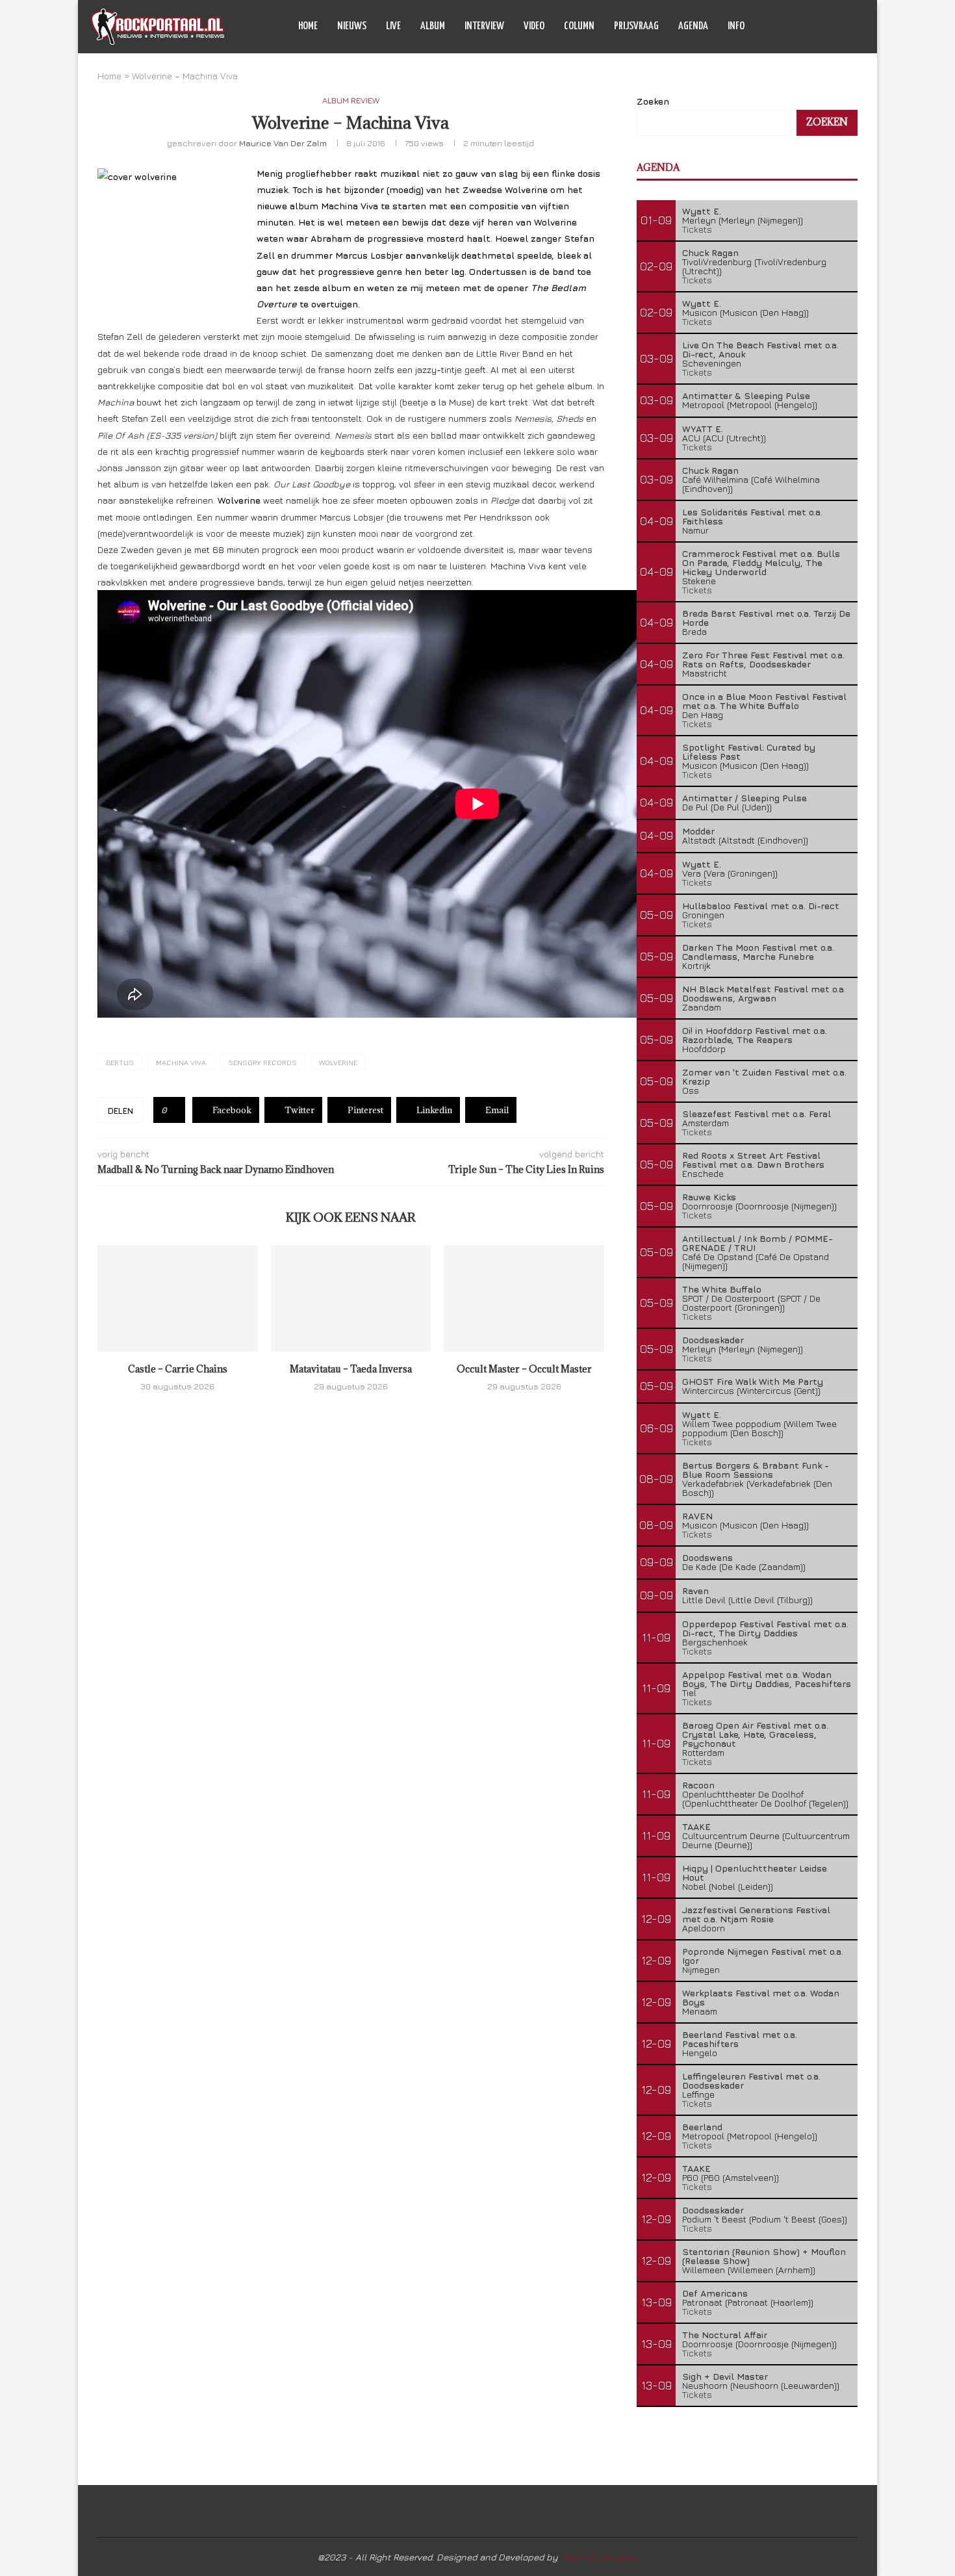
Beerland (702, 2127)
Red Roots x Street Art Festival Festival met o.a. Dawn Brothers (753, 1160)
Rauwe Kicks (709, 1197)
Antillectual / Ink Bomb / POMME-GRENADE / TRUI (758, 1243)
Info (736, 26)
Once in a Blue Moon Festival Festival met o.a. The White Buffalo (764, 701)
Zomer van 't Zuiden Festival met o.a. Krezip (764, 1076)
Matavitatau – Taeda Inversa (351, 1369)
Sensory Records (262, 1062)
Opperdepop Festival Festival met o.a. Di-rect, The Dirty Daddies (765, 1628)
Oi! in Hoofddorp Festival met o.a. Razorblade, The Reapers (755, 1035)
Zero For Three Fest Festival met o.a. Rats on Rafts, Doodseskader (763, 659)
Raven (695, 1591)
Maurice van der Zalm (283, 143)
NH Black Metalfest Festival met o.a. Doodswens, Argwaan (764, 993)
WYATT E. (703, 429)
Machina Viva (181, 1062)
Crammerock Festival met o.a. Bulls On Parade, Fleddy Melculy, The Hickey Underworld (761, 562)
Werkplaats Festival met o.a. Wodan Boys (761, 1997)
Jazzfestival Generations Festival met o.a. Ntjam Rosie (756, 1914)
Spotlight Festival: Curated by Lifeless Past (749, 752)
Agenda (693, 26)
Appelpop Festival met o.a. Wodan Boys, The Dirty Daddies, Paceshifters (767, 1679)
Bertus (120, 1062)
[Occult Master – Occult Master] (524, 1298)
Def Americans (715, 2293)
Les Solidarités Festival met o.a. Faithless (752, 516)
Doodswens (707, 1557)
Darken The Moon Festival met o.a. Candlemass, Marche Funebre (758, 952)
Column (579, 26)
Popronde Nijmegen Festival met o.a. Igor (763, 1956)
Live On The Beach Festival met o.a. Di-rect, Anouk (760, 349)
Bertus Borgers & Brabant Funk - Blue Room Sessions (756, 1470)
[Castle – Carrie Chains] (178, 1298)
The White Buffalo (722, 1289)
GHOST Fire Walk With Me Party (753, 1381)
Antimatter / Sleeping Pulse (745, 798)
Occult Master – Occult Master (524, 1369)
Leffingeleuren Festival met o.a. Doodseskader (751, 2080)
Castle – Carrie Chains (178, 1369)
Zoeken (653, 101)
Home (308, 26)
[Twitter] (810, 27)
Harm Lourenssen (599, 2557)
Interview (484, 26)
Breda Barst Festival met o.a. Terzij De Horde (766, 618)
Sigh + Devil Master (725, 2376)
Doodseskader (713, 1340)
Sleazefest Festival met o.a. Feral (757, 1114)
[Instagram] (824, 27)
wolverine (338, 1062)
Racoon (698, 1785)
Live (393, 26)
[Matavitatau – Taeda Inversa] (351, 1298)
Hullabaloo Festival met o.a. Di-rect (761, 906)
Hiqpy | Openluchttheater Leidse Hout (755, 1873)
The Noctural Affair (725, 2335)
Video (534, 26)
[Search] (858, 27)
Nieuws (352, 26)
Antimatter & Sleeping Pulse (746, 395)
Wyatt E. (702, 211)
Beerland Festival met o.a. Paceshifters (740, 2039)
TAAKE (696, 1826)
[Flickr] (838, 27)
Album (433, 26)
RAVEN (697, 1516)
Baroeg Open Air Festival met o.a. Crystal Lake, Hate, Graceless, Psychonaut (755, 1734)
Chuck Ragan (710, 252)
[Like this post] (174, 1110)
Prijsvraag (636, 26)
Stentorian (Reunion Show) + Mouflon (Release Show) (764, 2256)
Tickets (697, 229)
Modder (698, 831)
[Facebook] (797, 27)
